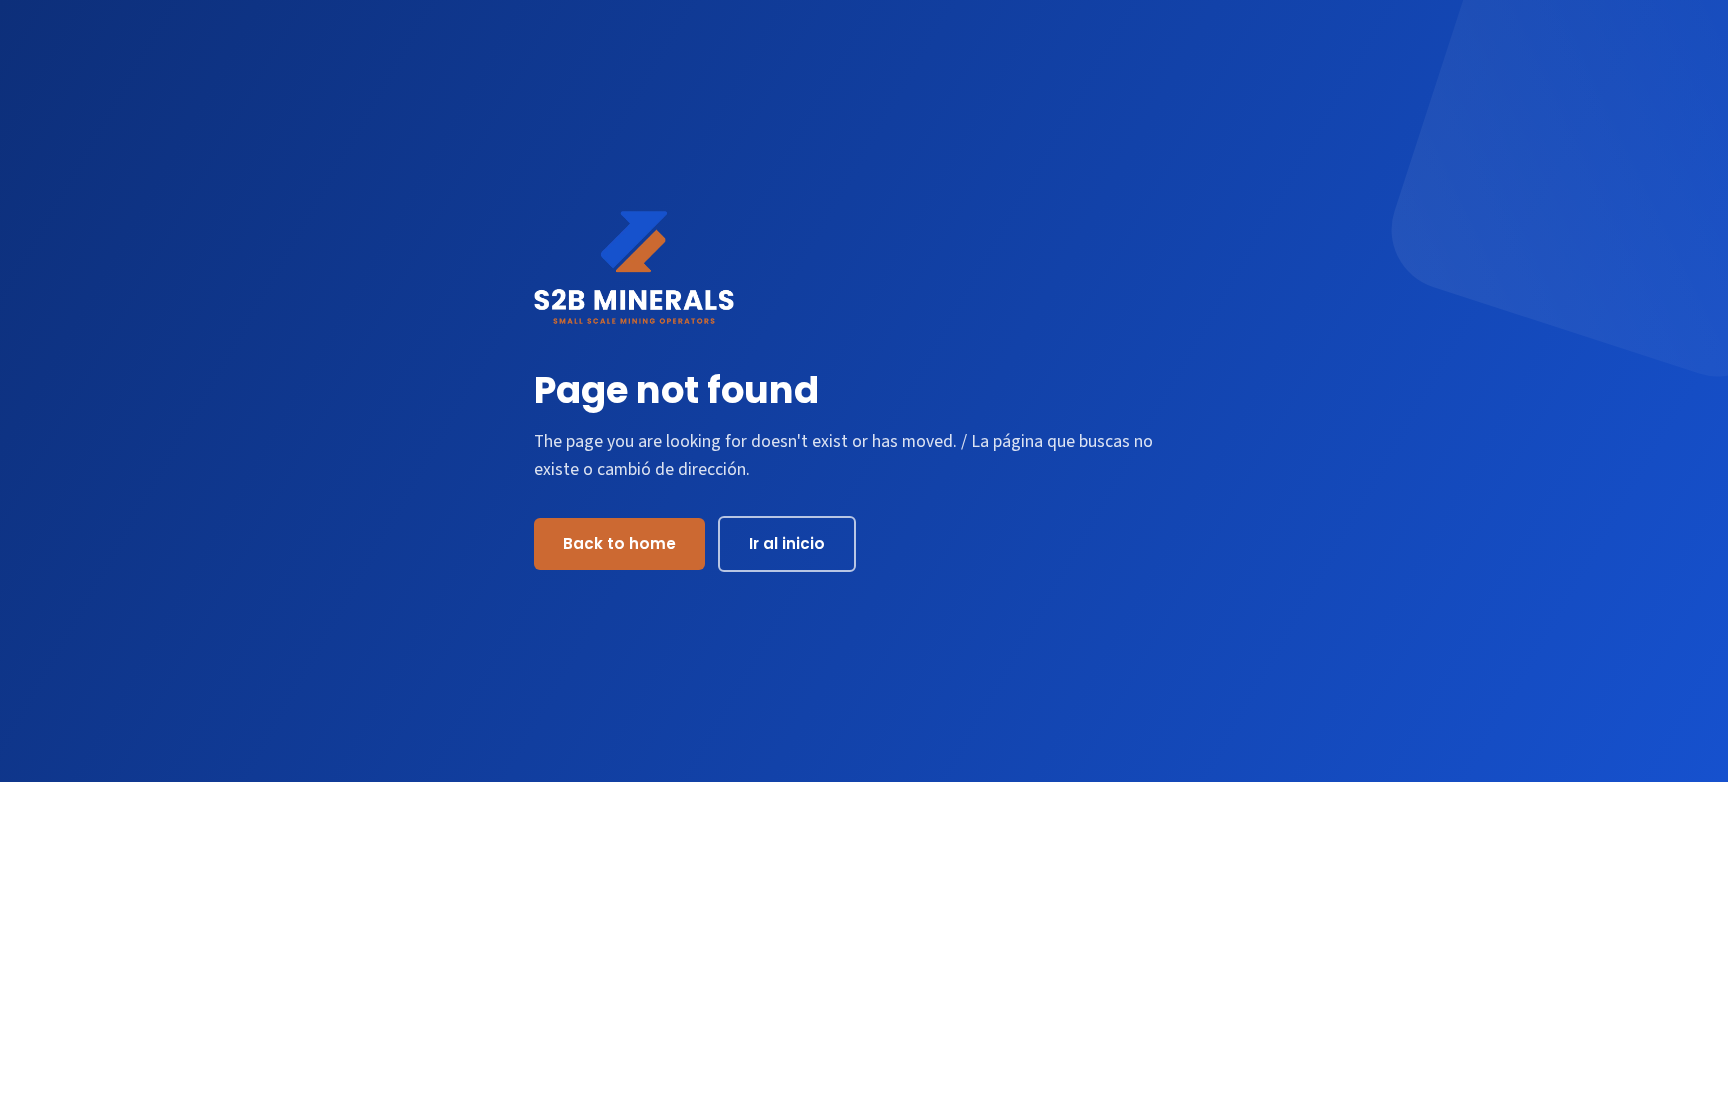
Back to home (619, 543)
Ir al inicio (787, 543)
